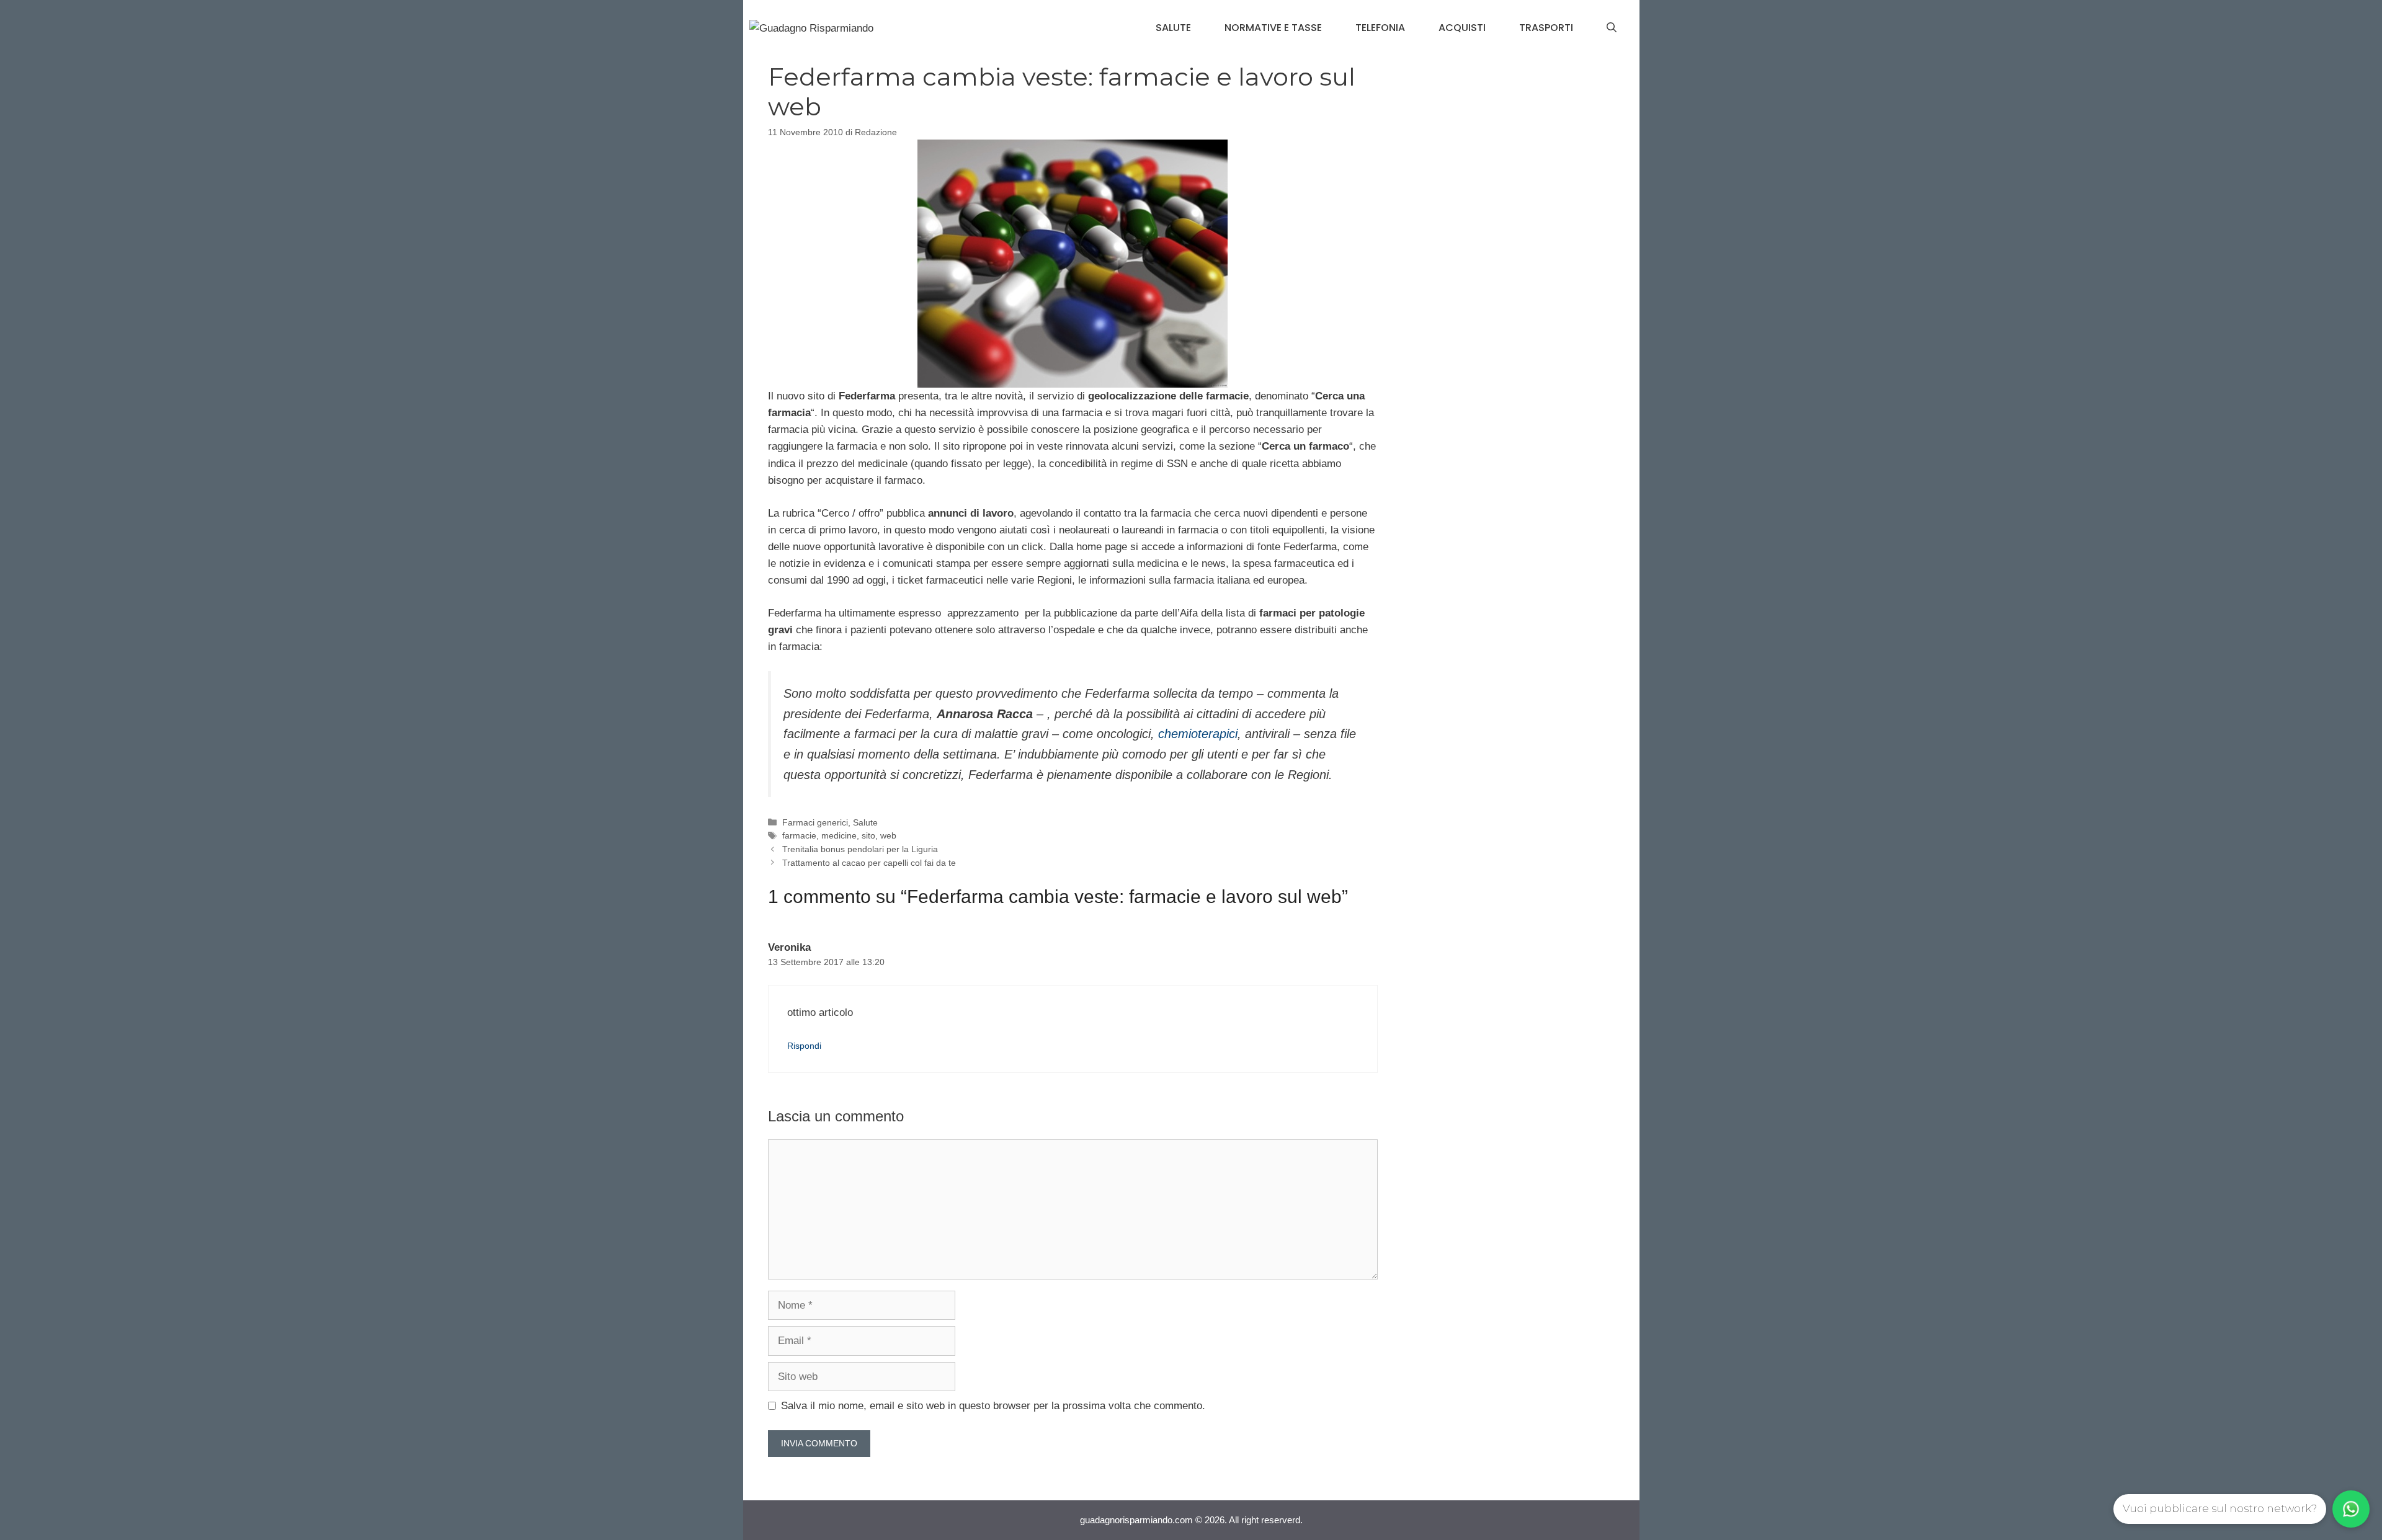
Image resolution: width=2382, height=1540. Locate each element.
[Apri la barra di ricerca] (1612, 28)
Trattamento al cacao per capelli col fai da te (869, 863)
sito (868, 835)
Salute (1173, 28)
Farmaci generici (815, 822)
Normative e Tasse (1273, 28)
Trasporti (1546, 28)
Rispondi (804, 1046)
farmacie (799, 835)
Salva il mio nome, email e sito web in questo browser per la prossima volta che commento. (993, 1406)
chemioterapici (1198, 734)
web (888, 835)
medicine (839, 835)
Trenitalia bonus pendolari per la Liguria (860, 849)
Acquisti (1462, 28)
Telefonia (1380, 28)
